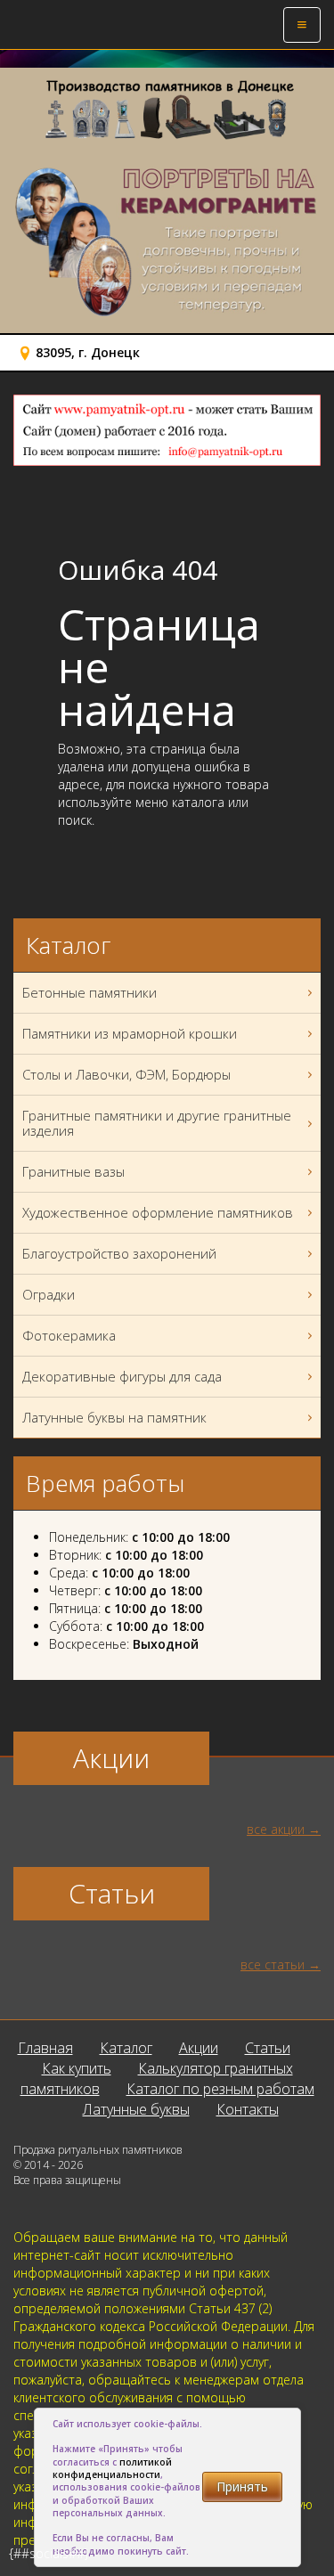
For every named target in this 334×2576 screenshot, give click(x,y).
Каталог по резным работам (220, 2089)
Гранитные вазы (73, 1171)
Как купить (77, 2068)
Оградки (49, 1294)
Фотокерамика (69, 1335)
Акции (199, 2048)
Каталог (126, 2048)
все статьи (273, 1965)
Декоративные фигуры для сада (122, 1376)
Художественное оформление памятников (158, 1212)
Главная (45, 2048)
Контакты (248, 2109)
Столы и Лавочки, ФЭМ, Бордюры (126, 1074)
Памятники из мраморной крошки (130, 1033)
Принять (242, 2486)
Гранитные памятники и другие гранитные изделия (157, 1123)
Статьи (268, 2048)
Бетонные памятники (90, 992)
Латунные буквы (136, 2109)
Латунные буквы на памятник (114, 1417)
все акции (276, 1829)
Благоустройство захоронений (119, 1253)
